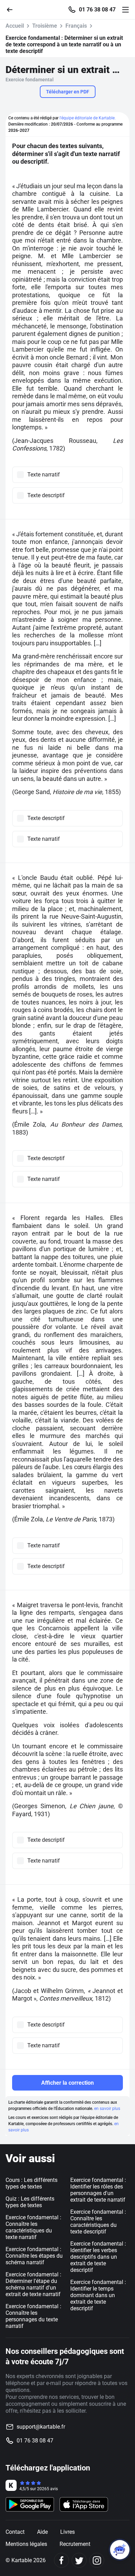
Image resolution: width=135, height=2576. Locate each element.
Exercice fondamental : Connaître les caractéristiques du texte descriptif (98, 2222)
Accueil (15, 26)
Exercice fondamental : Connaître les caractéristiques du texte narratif (33, 2227)
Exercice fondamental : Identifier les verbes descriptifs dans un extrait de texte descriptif (98, 2257)
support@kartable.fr (41, 2427)
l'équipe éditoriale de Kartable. (88, 118)
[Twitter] (79, 2560)
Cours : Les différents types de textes (31, 2183)
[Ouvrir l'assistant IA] (120, 2550)
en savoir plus (107, 2109)
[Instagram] (97, 2560)
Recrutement (75, 2544)
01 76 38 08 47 (97, 10)
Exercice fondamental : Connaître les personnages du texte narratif (33, 2316)
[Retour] (12, 9)
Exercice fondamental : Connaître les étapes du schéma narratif (34, 2256)
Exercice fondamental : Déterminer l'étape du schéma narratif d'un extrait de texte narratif (33, 2284)
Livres (67, 2532)
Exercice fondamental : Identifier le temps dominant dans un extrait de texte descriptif (98, 2295)
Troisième (45, 26)
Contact (15, 2532)
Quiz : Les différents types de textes (30, 2202)
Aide (42, 2532)
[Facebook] (61, 2560)
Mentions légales (26, 2544)
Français (76, 26)
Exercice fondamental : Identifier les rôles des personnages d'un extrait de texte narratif (98, 2190)
